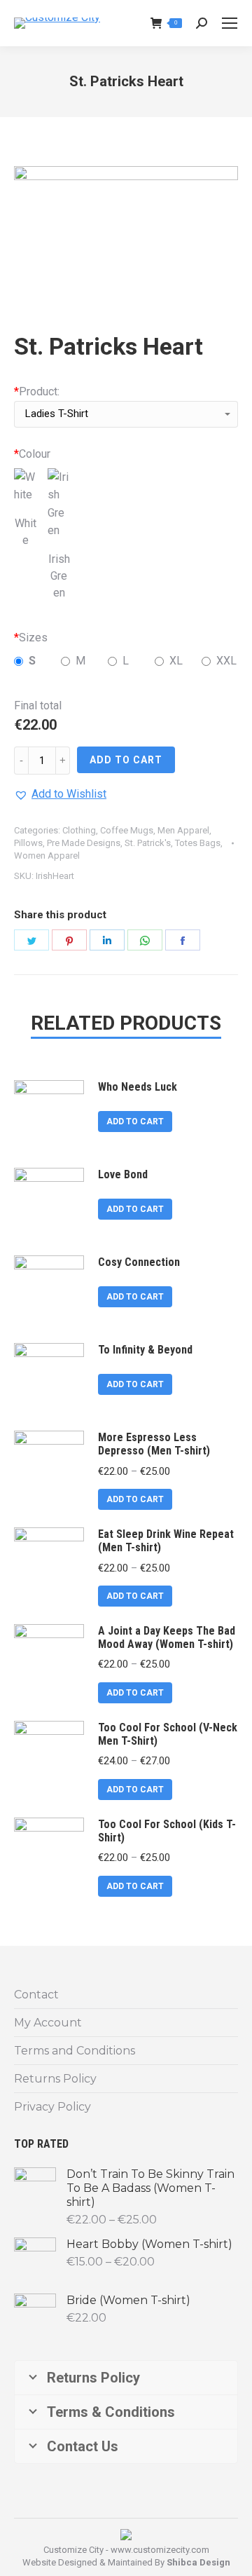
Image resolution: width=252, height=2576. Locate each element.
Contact (36, 1995)
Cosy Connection (139, 1262)
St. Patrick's (148, 843)
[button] (60, 794)
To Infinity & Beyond (145, 1350)
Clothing (79, 830)
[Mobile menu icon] (230, 23)
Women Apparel (47, 856)
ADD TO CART (126, 760)
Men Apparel (183, 830)
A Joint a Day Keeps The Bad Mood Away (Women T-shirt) (167, 1637)
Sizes (31, 638)
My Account (48, 2023)
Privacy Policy (52, 2107)
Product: (37, 391)
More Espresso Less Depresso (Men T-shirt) (154, 1444)
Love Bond (123, 1174)
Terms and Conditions (75, 2051)
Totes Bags (198, 843)
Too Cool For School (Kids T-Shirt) (167, 1831)
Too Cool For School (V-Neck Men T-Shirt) (168, 1734)
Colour (32, 454)
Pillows (28, 843)
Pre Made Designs (84, 843)
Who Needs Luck (138, 1087)
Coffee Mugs (127, 830)
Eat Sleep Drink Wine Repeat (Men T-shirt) (166, 1541)
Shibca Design (198, 2562)
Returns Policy (55, 2079)
